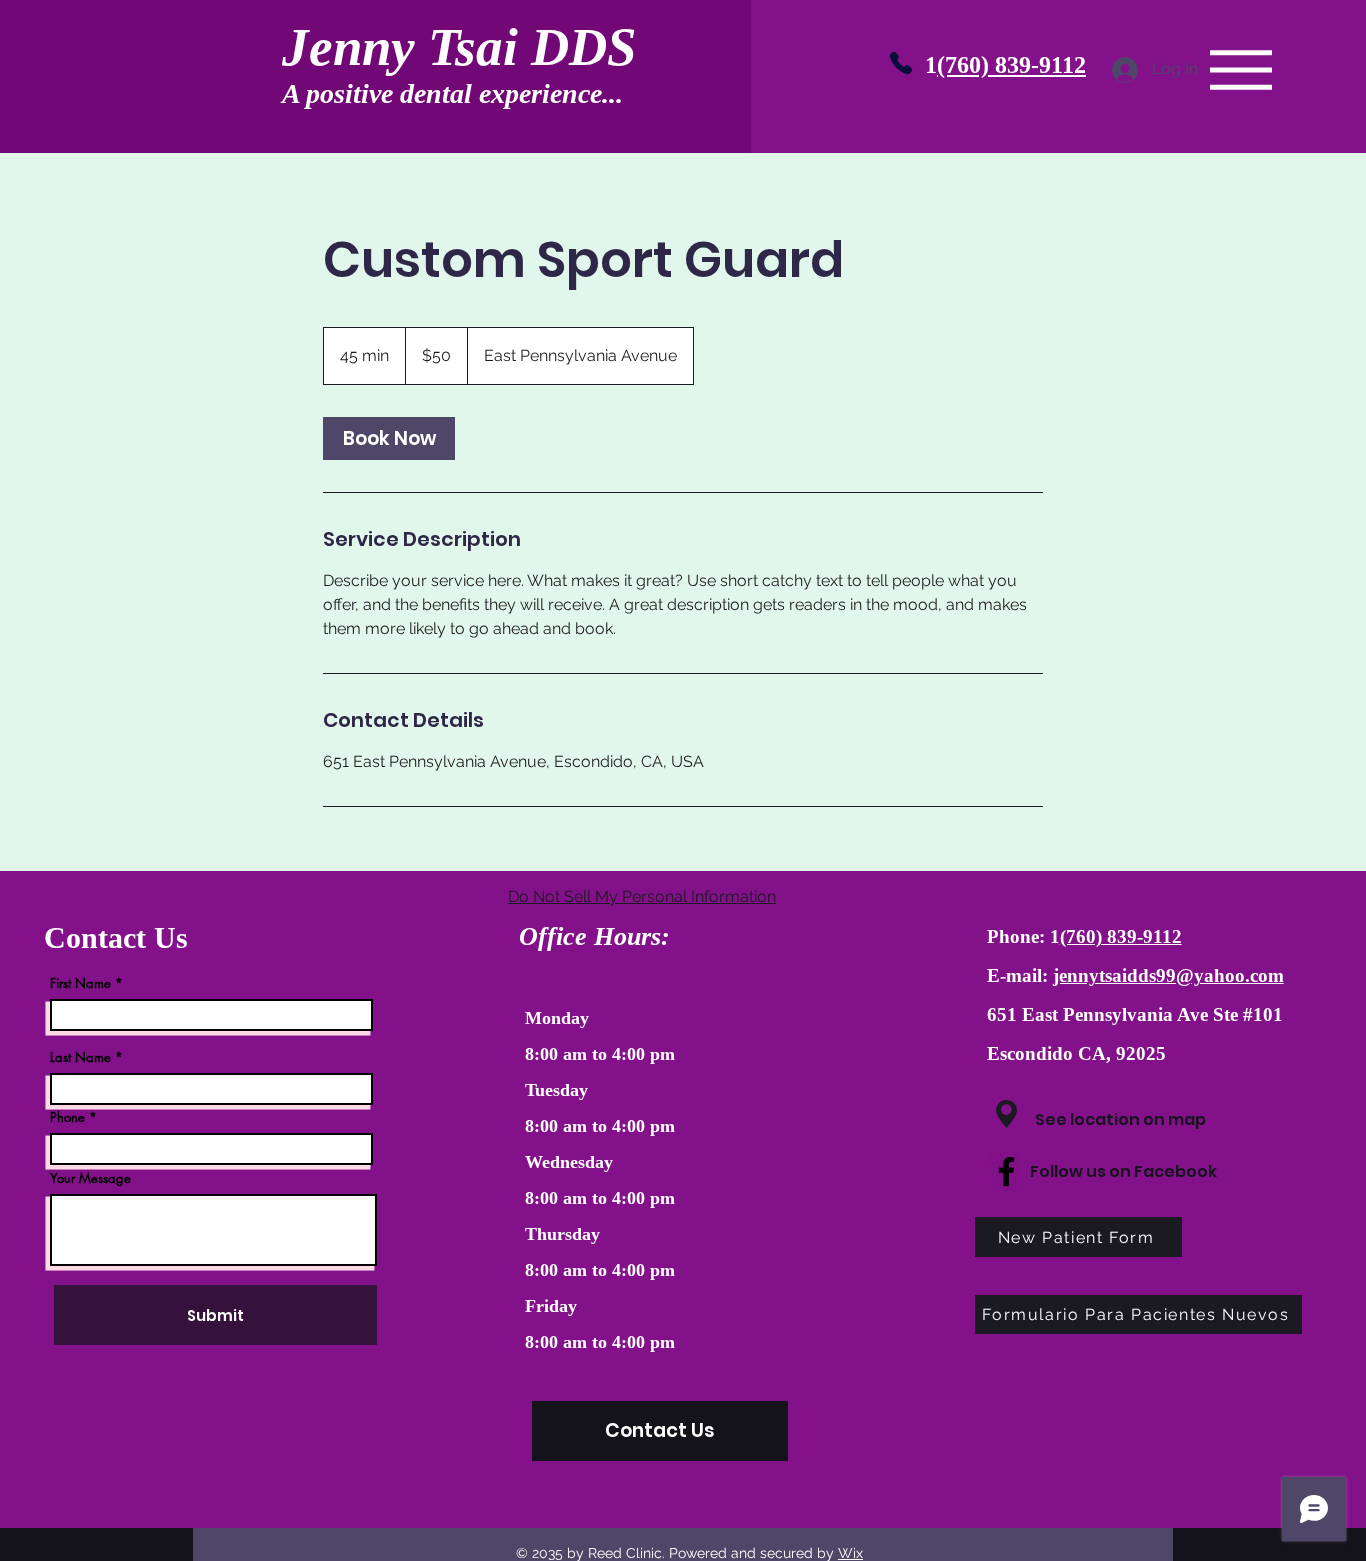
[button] (1241, 70)
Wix (850, 1553)
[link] (389, 438)
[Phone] (901, 63)
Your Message (90, 1178)
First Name (80, 983)
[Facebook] (1006, 1171)
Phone (67, 1117)
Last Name (80, 1057)
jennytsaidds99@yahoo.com (1168, 975)
